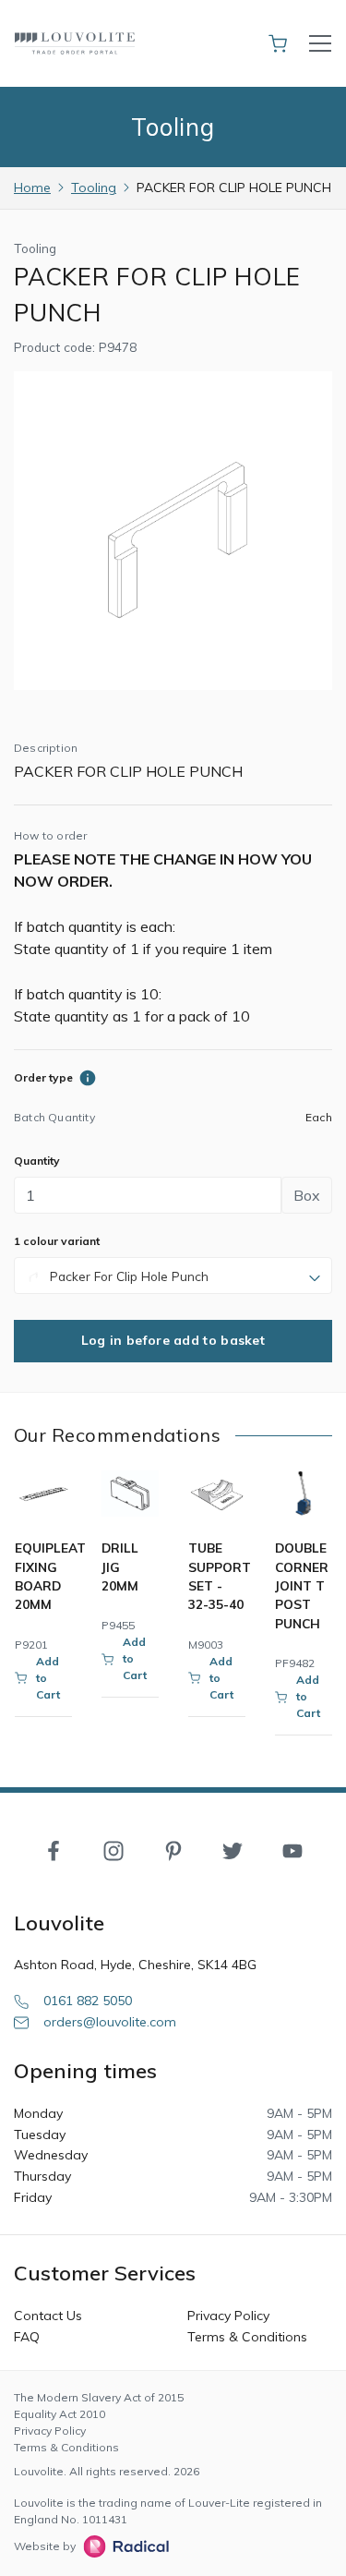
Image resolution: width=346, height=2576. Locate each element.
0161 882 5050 (88, 2001)
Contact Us (48, 2316)
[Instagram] (113, 1850)
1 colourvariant (57, 1241)
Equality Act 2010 (60, 2414)
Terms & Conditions (247, 2337)
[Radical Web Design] (122, 2546)
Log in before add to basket (173, 1340)
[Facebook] (54, 1850)
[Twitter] (233, 1850)
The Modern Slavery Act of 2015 (99, 2397)
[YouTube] (292, 1850)
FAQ (27, 2337)
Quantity (37, 1161)
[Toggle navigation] (320, 43)
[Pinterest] (173, 1850)
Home (32, 187)
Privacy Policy (228, 2316)
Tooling (94, 187)
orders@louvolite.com (110, 2022)
